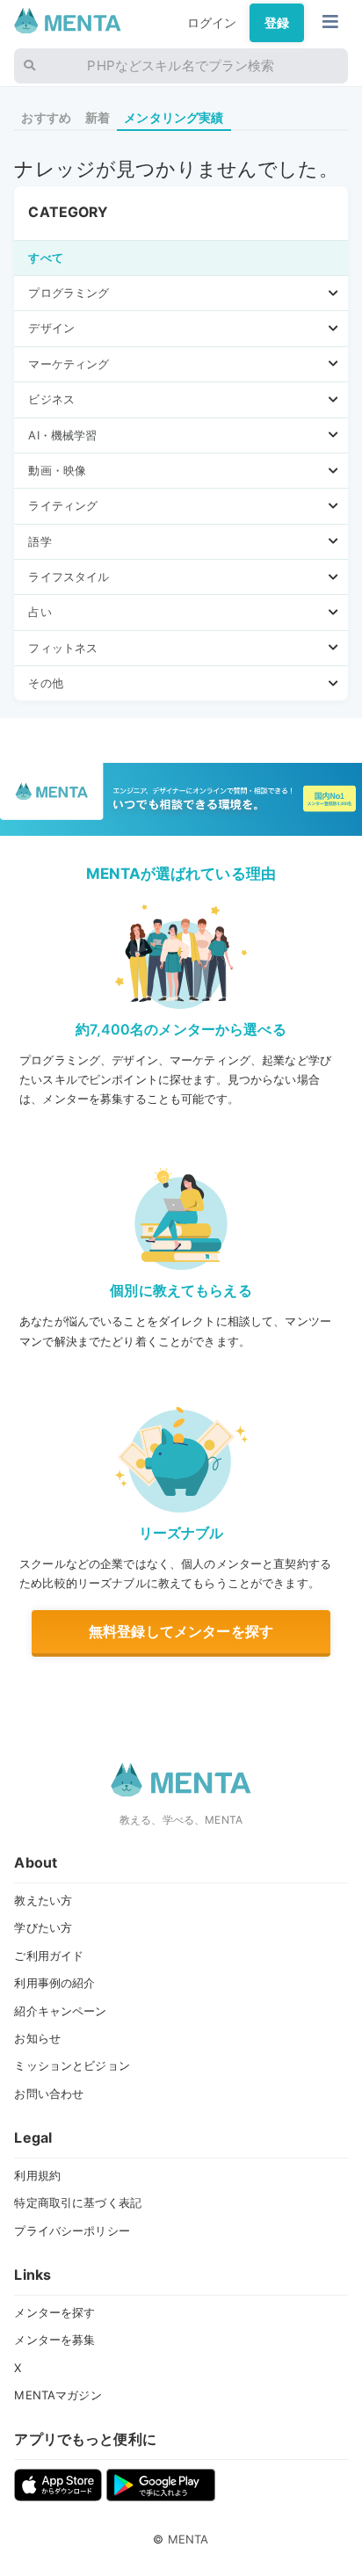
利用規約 (37, 2175)
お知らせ (37, 2038)
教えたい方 (43, 1900)
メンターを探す (54, 2312)
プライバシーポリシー (72, 2231)
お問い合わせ (49, 2093)
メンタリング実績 (174, 117)
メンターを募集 (54, 2340)
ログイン (212, 22)
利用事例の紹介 (54, 1983)
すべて (45, 258)
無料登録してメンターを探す (181, 1631)
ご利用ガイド (49, 1956)
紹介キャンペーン (60, 2011)
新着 (98, 117)
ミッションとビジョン (72, 2065)
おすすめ (46, 117)
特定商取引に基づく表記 (78, 2202)
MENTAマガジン (58, 2395)
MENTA (188, 2539)
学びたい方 (43, 1927)
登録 (277, 22)
